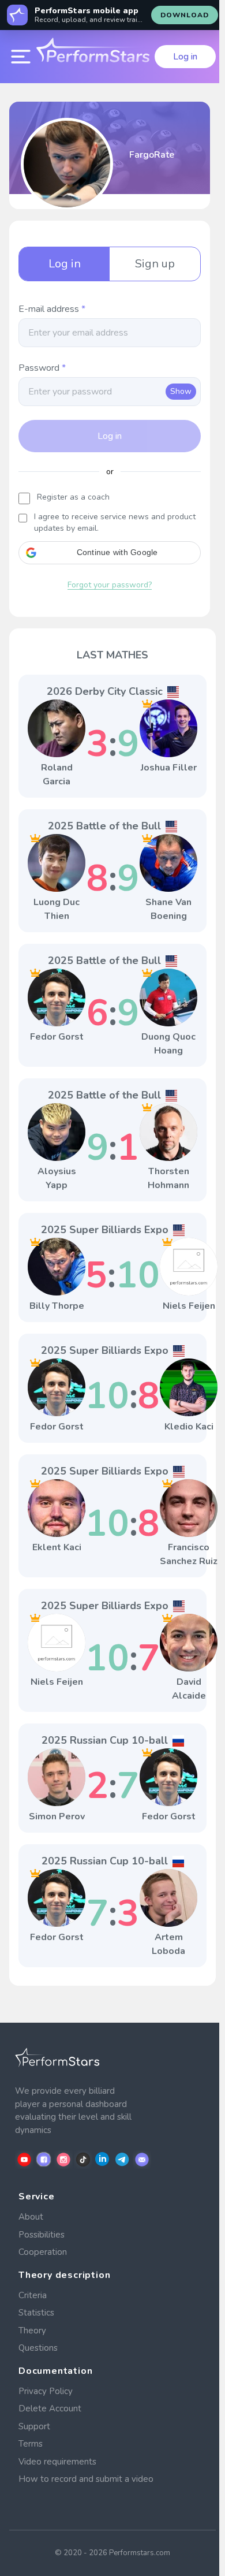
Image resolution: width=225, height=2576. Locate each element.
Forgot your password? (110, 585)
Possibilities (42, 2235)
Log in (185, 57)
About (31, 2217)
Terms (31, 2444)
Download (185, 15)
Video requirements (57, 2462)
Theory (32, 2331)
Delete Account (50, 2409)
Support (34, 2426)
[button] (110, 553)
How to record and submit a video (86, 2479)
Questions (38, 2348)
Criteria (33, 2295)
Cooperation (43, 2252)
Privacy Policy (46, 2391)
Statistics (36, 2313)
